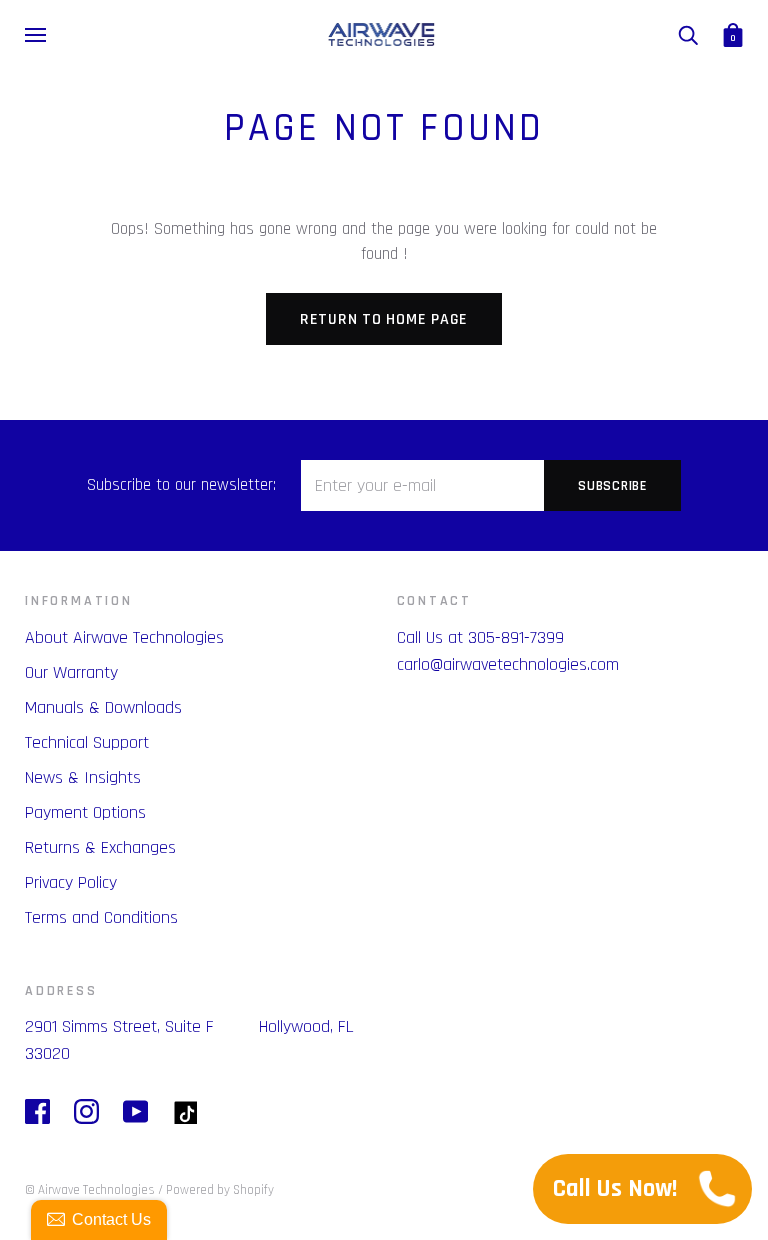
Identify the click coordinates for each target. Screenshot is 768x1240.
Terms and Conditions (101, 917)
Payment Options (85, 812)
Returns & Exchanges (100, 847)
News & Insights (83, 777)
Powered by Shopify (220, 1190)
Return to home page (384, 319)
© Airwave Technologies (90, 1190)
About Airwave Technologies (124, 637)
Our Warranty (71, 672)
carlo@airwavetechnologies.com (508, 664)
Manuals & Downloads (103, 707)
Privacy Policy (71, 882)
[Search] (688, 35)
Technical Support (87, 742)
